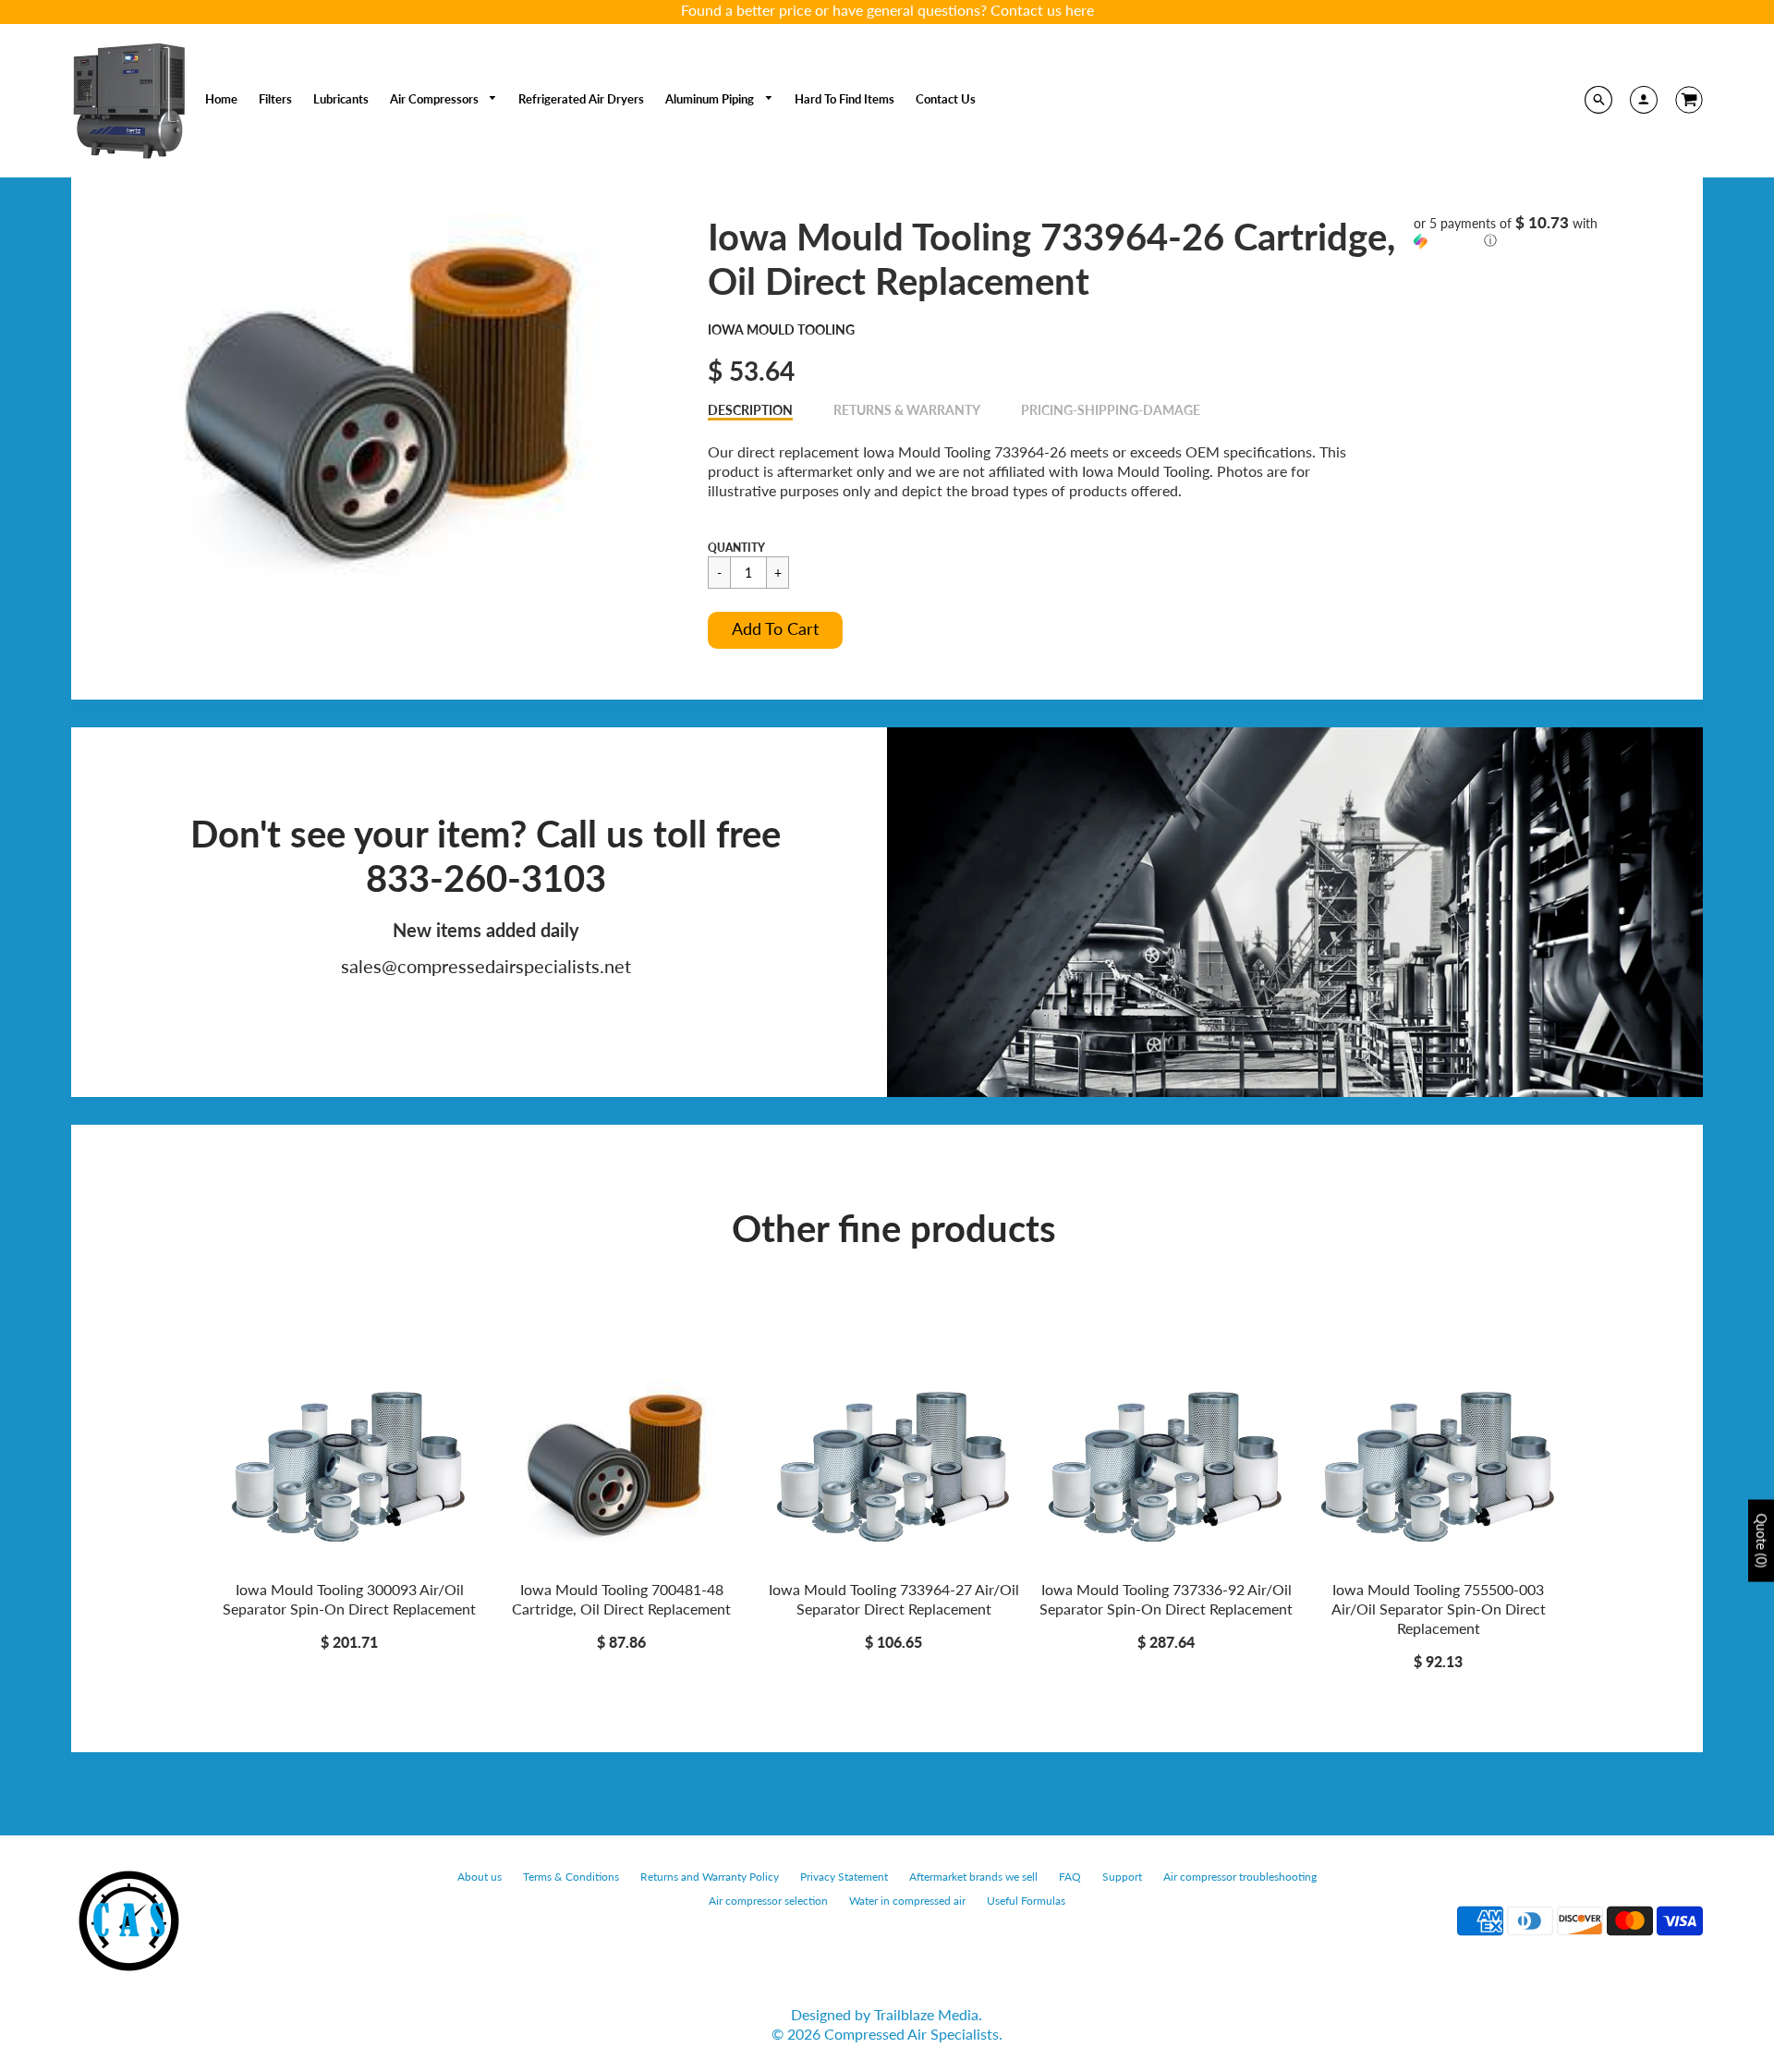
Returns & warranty (907, 410)
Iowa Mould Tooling (781, 329)
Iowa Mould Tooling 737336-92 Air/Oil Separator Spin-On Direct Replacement (1166, 1599)
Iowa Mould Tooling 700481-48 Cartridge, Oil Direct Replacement (621, 1599)
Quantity (736, 548)
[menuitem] (221, 99)
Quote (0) (1762, 1541)
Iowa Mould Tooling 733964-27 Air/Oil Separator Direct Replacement (894, 1599)
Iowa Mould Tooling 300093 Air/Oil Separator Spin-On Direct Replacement (349, 1599)
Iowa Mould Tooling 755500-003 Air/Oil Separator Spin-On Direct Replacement (1439, 1609)
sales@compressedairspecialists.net (486, 966)
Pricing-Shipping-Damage (1111, 410)
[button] (775, 630)
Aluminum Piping (711, 99)
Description (750, 410)
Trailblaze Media (926, 2014)
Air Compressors (436, 99)
